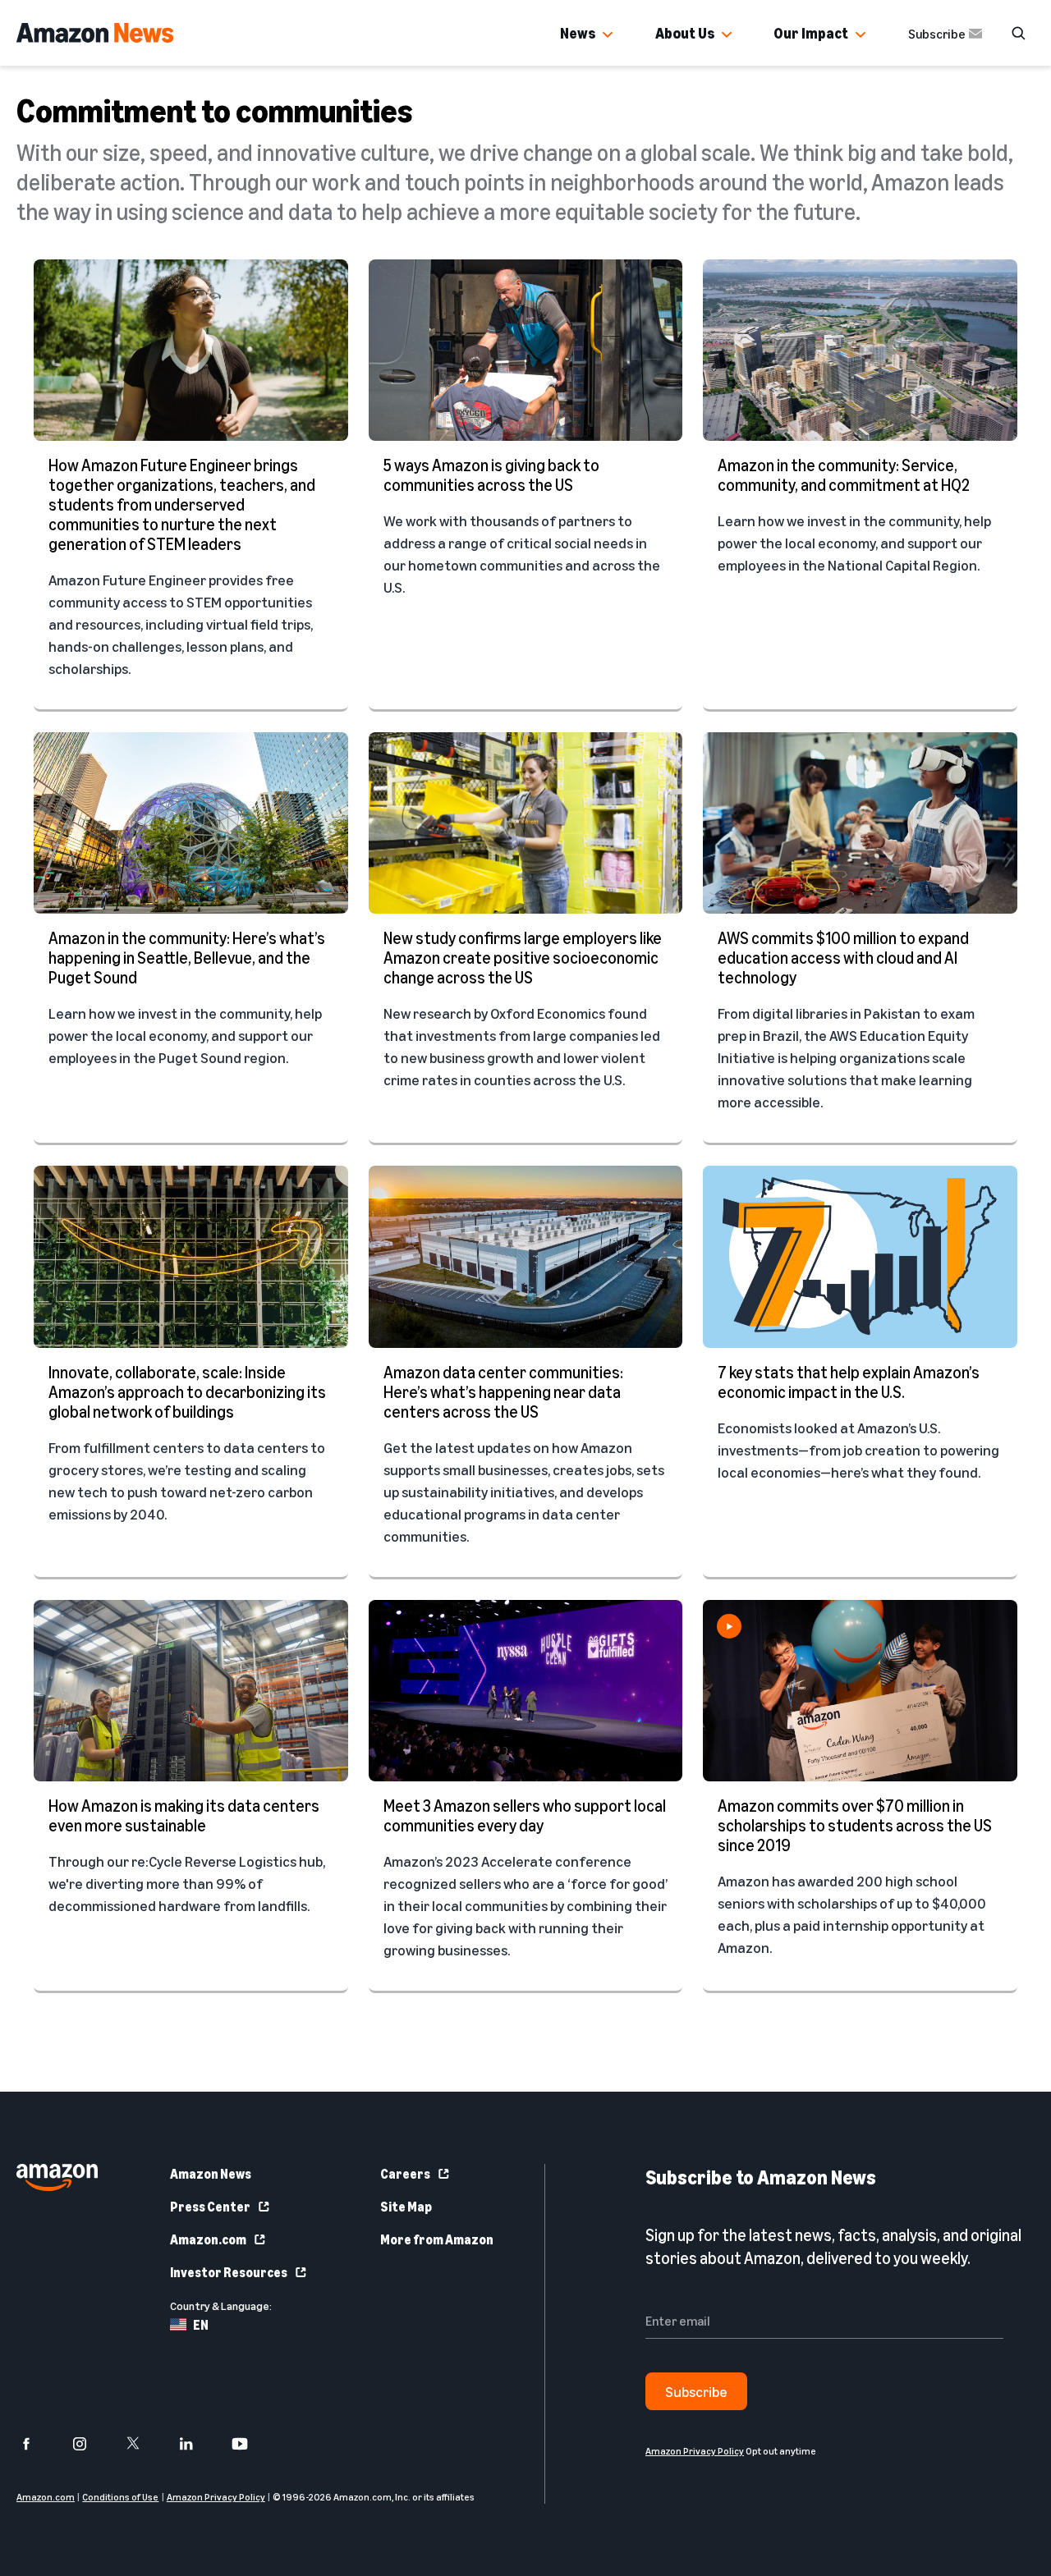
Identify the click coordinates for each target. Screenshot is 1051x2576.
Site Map (406, 2207)
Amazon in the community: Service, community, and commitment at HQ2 (844, 475)
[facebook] (37, 2444)
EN (201, 2325)
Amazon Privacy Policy (216, 2497)
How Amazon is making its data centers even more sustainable (184, 1815)
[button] (608, 35)
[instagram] (90, 2444)
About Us (685, 33)
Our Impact (811, 33)
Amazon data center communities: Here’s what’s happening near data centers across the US (503, 1392)
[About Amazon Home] (57, 2177)
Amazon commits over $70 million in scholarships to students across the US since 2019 (855, 1825)
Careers (405, 2174)
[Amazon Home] (95, 33)
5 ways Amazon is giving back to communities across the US (491, 475)
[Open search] (1018, 33)
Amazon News (211, 2174)
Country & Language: (221, 2306)
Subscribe (937, 34)
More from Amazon (437, 2239)
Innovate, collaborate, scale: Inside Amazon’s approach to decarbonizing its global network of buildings (187, 1392)
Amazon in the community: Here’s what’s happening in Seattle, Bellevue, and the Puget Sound (187, 958)
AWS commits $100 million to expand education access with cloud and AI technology (843, 958)
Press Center (210, 2207)
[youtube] (250, 2444)
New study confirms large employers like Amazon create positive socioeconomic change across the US (523, 958)
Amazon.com (208, 2239)
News (578, 33)
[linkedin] (197, 2444)
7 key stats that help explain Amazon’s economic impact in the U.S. (849, 1382)
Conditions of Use (120, 2497)
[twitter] (143, 2444)
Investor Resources (229, 2272)
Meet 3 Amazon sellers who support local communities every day (525, 1815)
